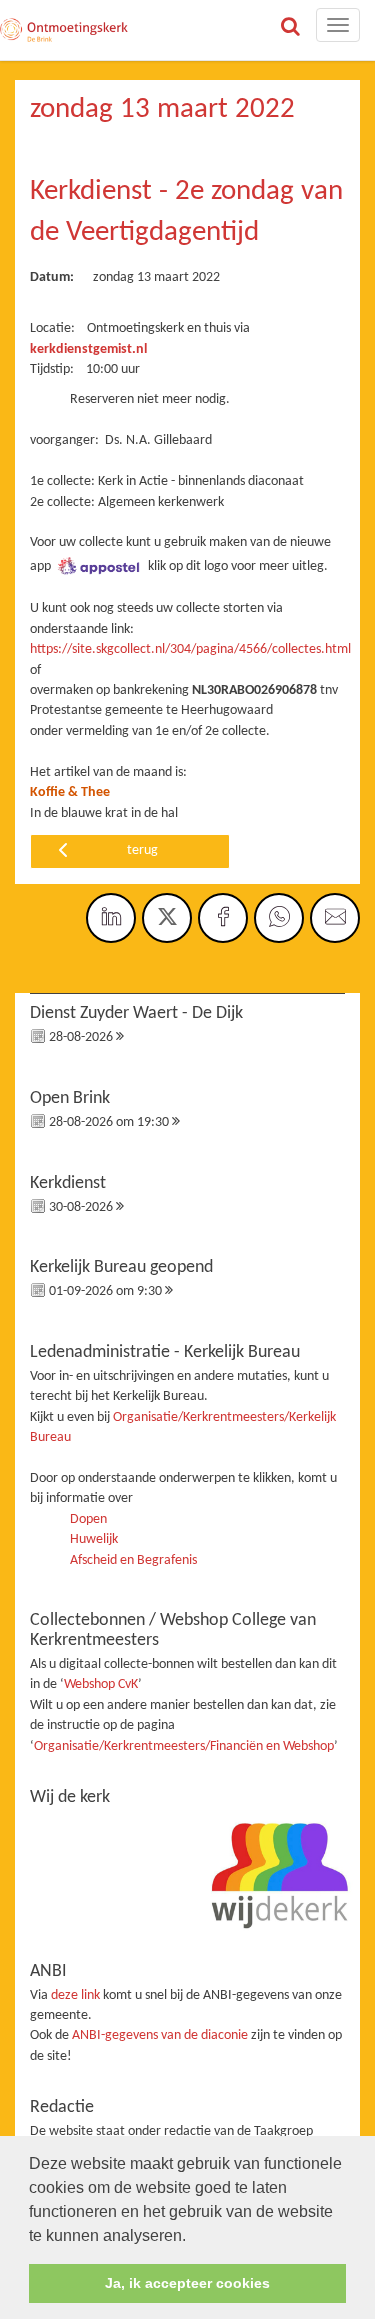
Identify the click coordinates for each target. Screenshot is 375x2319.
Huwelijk (94, 1539)
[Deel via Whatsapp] (279, 918)
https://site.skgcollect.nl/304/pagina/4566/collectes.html (190, 649)
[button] (193, 2237)
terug (142, 850)
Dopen (88, 1519)
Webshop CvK (101, 1684)
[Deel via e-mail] (335, 918)
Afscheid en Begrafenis (133, 1560)
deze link (75, 1995)
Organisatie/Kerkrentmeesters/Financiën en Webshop (184, 1746)
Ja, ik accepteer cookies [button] (187, 2283)
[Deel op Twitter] (167, 918)
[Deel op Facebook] (223, 918)
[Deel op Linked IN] (111, 918)
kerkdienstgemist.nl (88, 349)
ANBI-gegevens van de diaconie (161, 2035)
